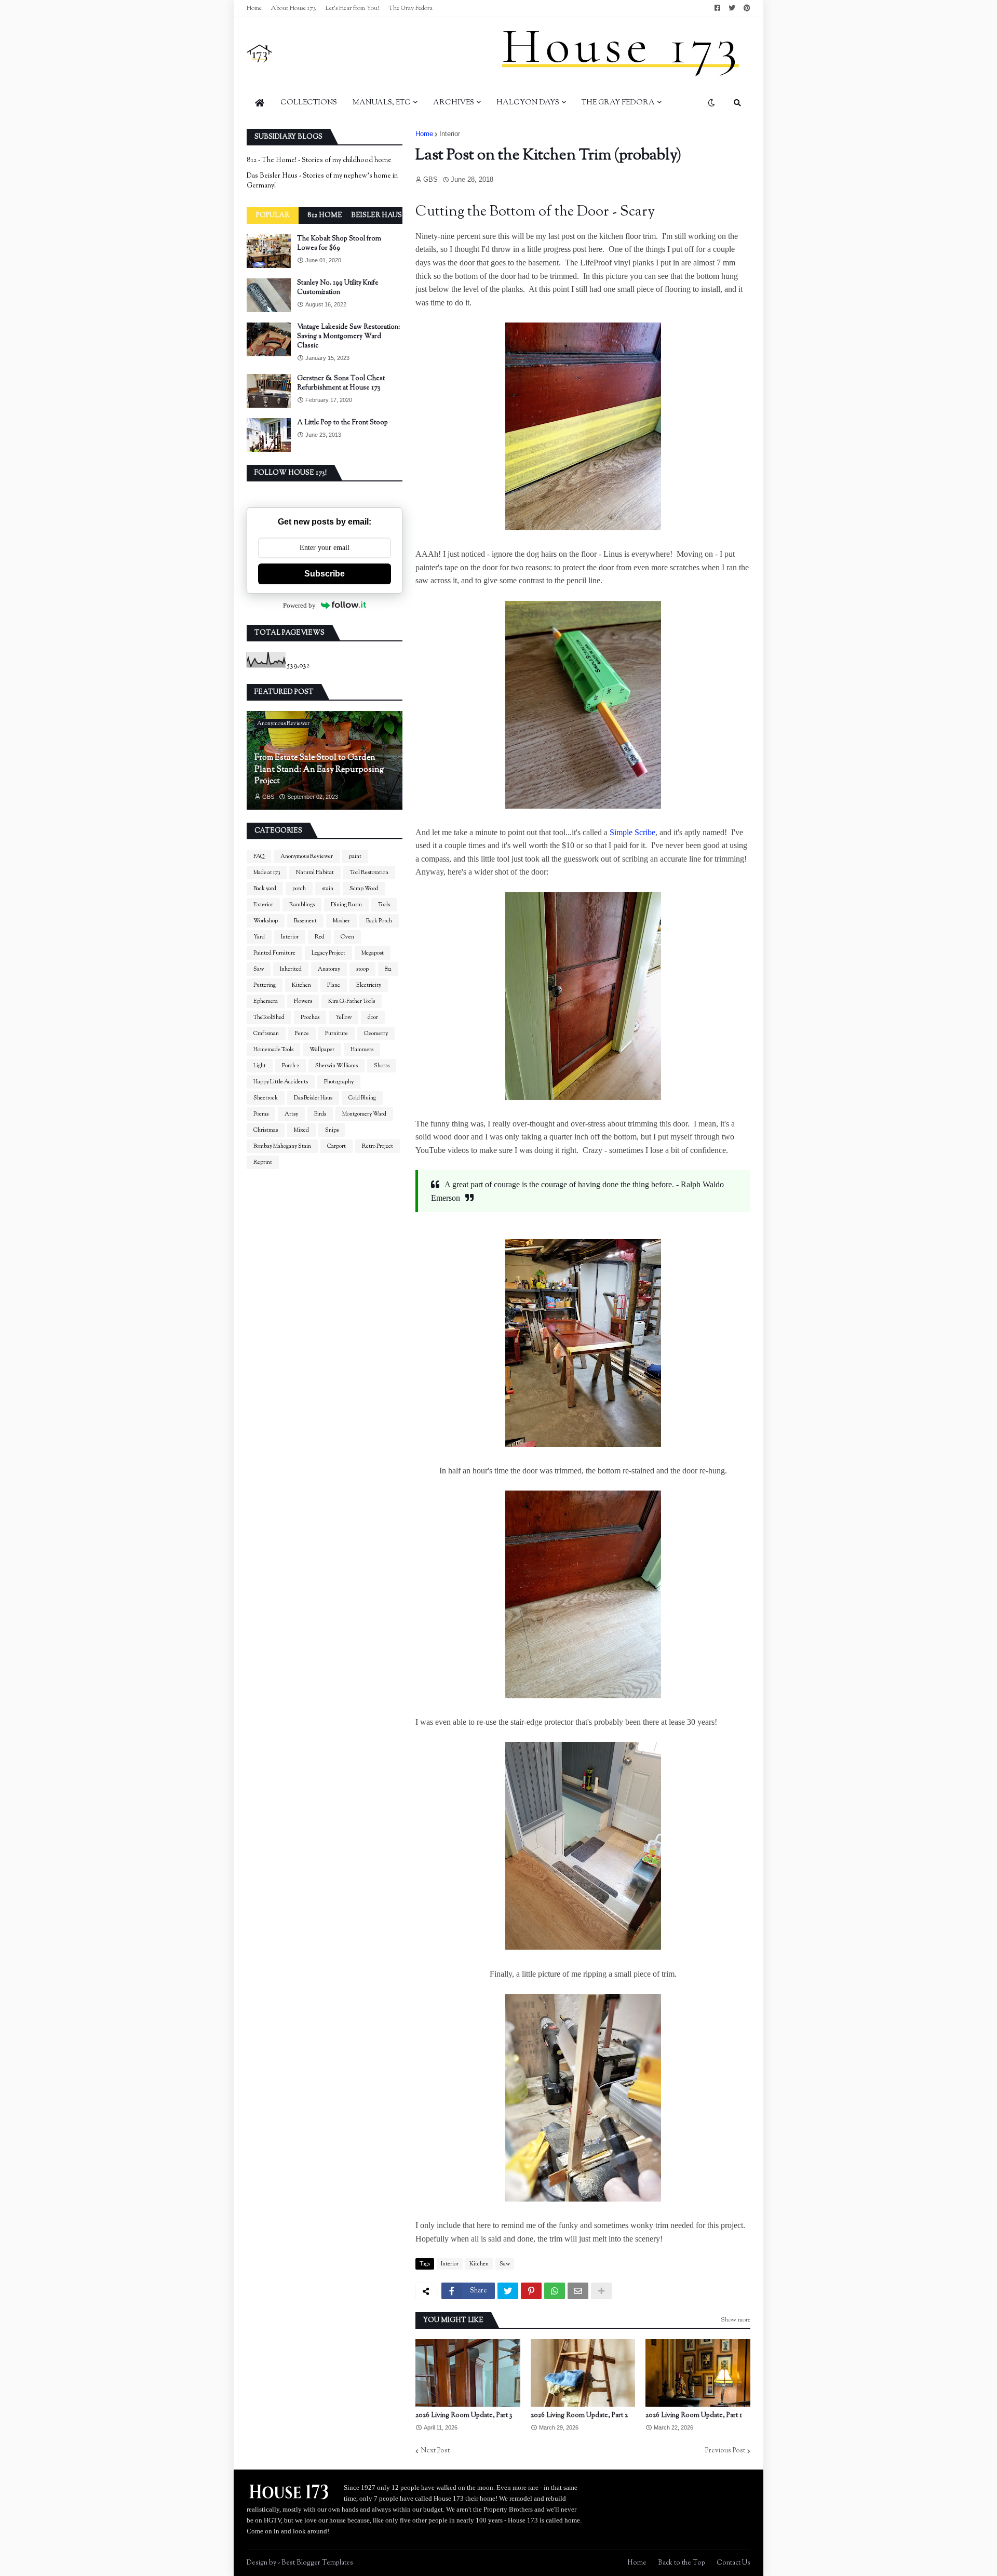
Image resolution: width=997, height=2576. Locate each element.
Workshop (266, 921)
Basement (305, 921)
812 (388, 969)
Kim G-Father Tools (352, 1001)
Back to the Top (682, 2563)
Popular (273, 216)
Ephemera (266, 1001)
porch (299, 889)
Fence (302, 1034)
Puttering (265, 985)
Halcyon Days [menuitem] (528, 103)
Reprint (263, 1162)
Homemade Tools (273, 1050)
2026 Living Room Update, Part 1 (694, 2416)
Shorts (382, 1066)
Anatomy (329, 969)
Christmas (266, 1130)
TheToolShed (269, 1017)
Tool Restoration (369, 873)
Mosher (341, 921)
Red (320, 937)
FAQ (259, 856)
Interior (450, 134)
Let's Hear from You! (352, 8)
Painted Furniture (274, 953)
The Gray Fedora (410, 8)
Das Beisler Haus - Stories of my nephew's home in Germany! (322, 181)
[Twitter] (508, 2291)
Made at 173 (267, 873)
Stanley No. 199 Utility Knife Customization (338, 288)
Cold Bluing (362, 1098)
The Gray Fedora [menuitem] (618, 103)
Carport (336, 1146)
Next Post (435, 2451)
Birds (320, 1114)
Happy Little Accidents (281, 1082)
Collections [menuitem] (309, 103)
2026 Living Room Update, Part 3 (464, 2416)
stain (328, 889)
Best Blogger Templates (317, 2563)
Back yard (265, 889)
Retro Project (378, 1146)
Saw (505, 2264)
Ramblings (302, 905)
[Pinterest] (531, 2291)
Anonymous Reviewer (307, 856)
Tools (384, 905)
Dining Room (346, 905)
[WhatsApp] (555, 2291)
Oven (347, 937)
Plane (334, 985)
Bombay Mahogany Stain (282, 1146)
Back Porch (379, 921)
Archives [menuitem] (454, 103)
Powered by (299, 605)
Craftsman (266, 1034)
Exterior (263, 905)
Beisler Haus (376, 216)
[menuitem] (260, 103)
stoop (362, 969)
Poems (261, 1114)
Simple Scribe (632, 832)
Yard (259, 937)
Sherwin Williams (336, 1066)
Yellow (343, 1017)
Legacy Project (328, 953)
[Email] (578, 2291)
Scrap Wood (364, 889)
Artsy (291, 1114)
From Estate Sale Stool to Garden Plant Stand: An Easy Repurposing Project (319, 770)
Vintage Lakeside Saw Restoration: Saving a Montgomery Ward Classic (348, 337)
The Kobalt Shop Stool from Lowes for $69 (339, 244)
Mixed (301, 1130)
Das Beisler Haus (313, 1098)
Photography (339, 1082)
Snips (332, 1130)
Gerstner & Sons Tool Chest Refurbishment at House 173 (341, 383)
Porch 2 (291, 1066)
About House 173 (294, 8)
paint (355, 856)
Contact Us (733, 2563)
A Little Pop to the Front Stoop (342, 423)
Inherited (291, 969)
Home (254, 8)
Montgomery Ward (364, 1114)
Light (260, 1066)
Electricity (369, 985)
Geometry (376, 1034)
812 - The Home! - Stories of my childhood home (319, 160)
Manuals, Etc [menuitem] (382, 103)
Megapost (373, 953)
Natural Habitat (315, 873)
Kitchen (479, 2264)
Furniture (336, 1034)
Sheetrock (266, 1098)
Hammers (362, 1050)
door (373, 1017)
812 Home (325, 216)
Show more (736, 2320)
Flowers (303, 1001)
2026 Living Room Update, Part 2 (579, 2416)
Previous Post (725, 2451)
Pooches (310, 1017)
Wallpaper (322, 1050)
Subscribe (325, 574)
